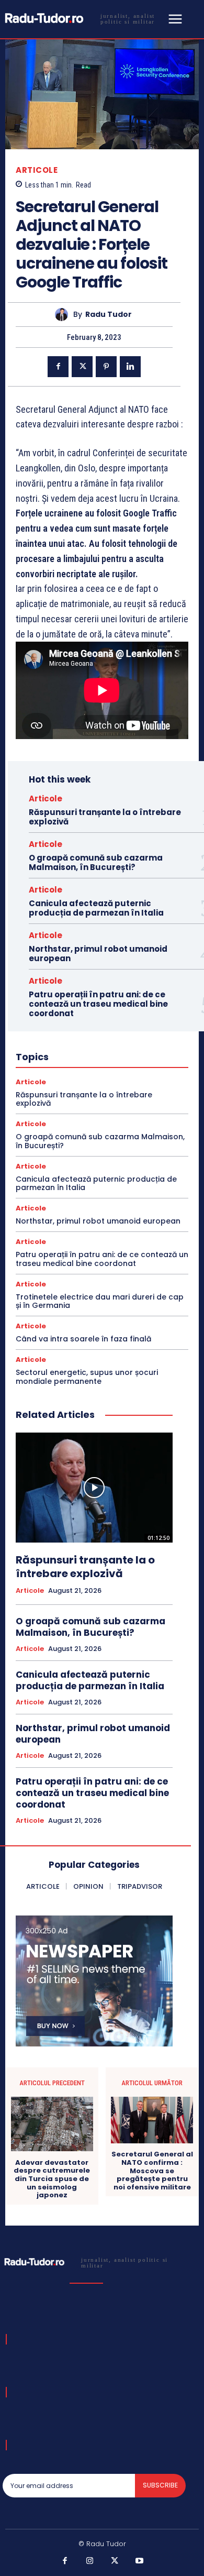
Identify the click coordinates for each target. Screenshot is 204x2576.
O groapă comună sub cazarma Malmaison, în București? (96, 862)
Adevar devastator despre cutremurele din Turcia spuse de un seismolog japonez (52, 2179)
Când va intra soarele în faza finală (83, 1339)
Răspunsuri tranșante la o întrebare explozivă (105, 817)
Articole (37, 170)
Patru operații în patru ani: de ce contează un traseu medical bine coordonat (98, 1004)
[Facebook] (58, 367)
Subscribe (160, 2485)
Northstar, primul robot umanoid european (98, 954)
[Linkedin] (130, 367)
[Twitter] (82, 367)
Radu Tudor (109, 315)
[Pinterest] (106, 367)
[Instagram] (90, 2561)
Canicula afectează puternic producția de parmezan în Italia (96, 908)
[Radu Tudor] (64, 315)
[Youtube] (140, 2561)
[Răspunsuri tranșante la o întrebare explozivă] (94, 1488)
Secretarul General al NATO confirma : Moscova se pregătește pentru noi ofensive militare (152, 2171)
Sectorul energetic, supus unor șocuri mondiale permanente (87, 1377)
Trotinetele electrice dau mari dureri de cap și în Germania (100, 1301)
